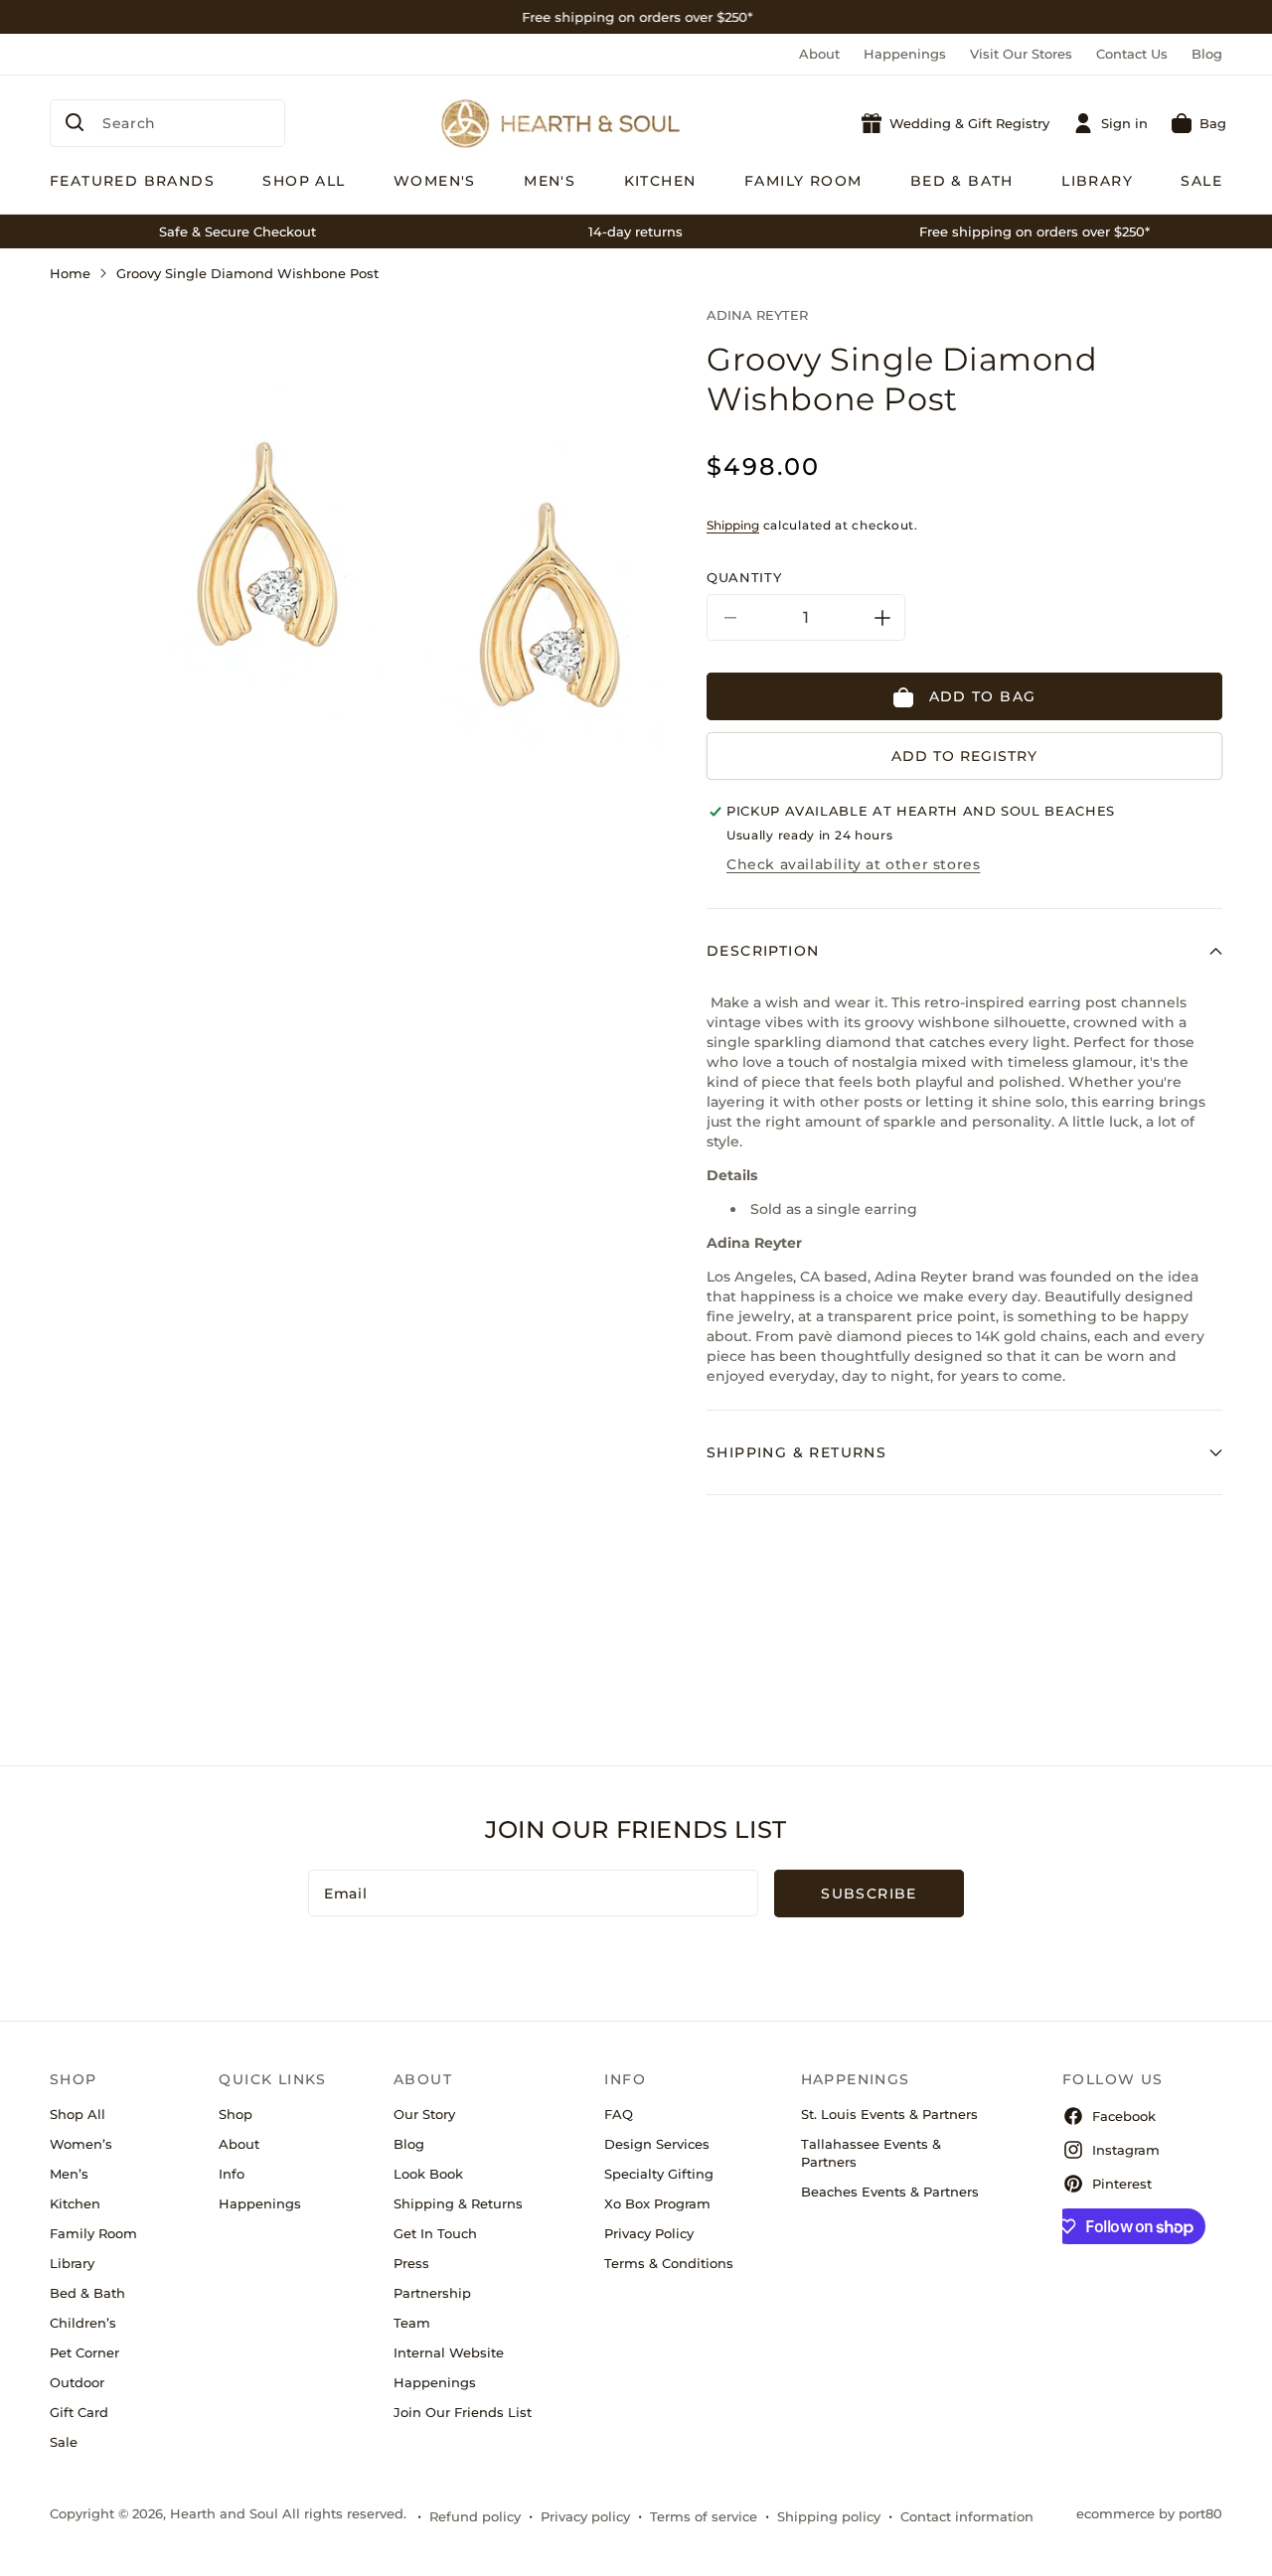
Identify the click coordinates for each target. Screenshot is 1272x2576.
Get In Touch (435, 2233)
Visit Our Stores (1021, 54)
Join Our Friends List (463, 2412)
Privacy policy (585, 2516)
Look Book (428, 2174)
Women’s (81, 2144)
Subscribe (869, 1894)
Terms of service (704, 2516)
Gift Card (79, 2412)
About (819, 54)
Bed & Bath (87, 2293)
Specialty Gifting (659, 2174)
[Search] (75, 122)
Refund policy (475, 2516)
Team (412, 2323)
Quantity (744, 578)
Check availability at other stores (853, 864)
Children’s (83, 2323)
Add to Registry (964, 757)
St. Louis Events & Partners (889, 2114)
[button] (1199, 123)
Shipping (733, 525)
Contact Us (1132, 54)
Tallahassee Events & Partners (871, 2153)
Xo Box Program (657, 2203)
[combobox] (167, 123)
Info (232, 2174)
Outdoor (77, 2382)
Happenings (905, 54)
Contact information (967, 2516)
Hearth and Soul (224, 2513)
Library (72, 2263)
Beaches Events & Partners (890, 2192)
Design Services (657, 2144)
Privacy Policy (649, 2233)
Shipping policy (829, 2516)
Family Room (93, 2233)
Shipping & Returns (458, 2203)
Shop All (78, 2114)
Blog (1207, 54)
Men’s (69, 2174)
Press (411, 2263)
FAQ (619, 2114)
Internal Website (449, 2352)
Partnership (432, 2293)
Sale (64, 2442)
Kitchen (75, 2203)
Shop (236, 2114)
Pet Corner (84, 2352)
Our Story (424, 2114)
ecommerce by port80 (1149, 2513)
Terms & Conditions (669, 2263)
